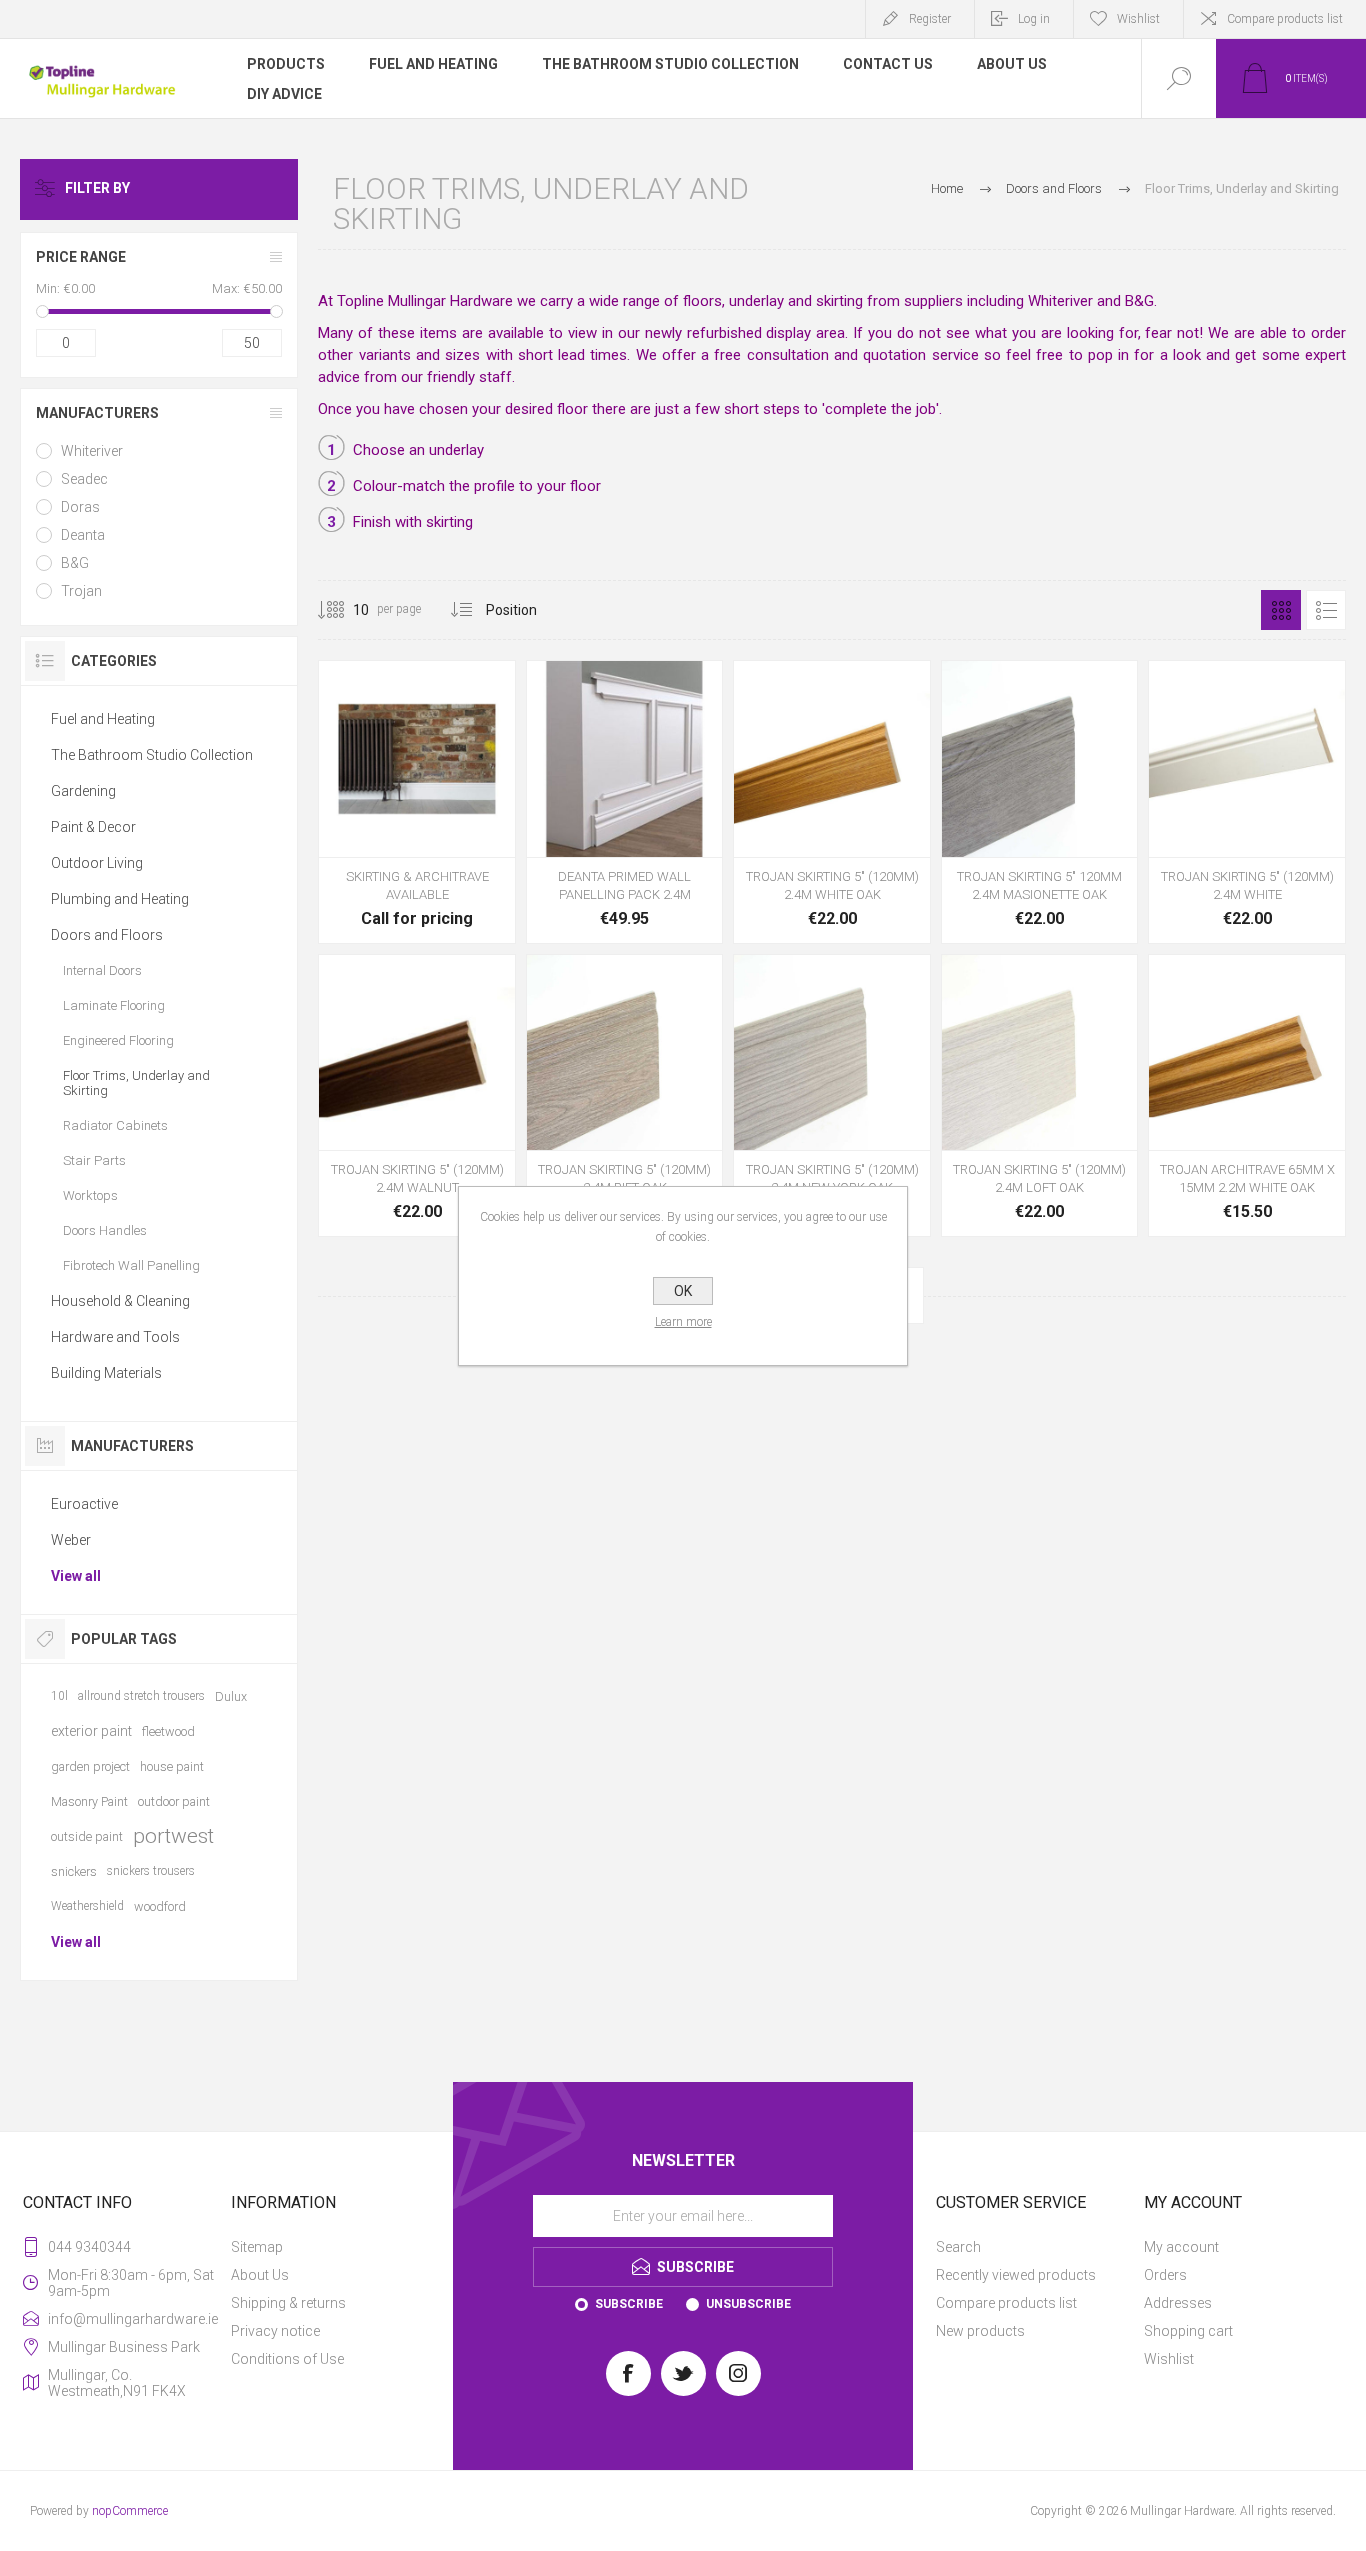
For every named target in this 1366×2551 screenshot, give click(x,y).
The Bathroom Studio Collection (152, 755)
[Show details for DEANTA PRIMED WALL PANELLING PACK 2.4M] (625, 802)
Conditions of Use (287, 2359)
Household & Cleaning (120, 1301)
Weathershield (87, 1906)
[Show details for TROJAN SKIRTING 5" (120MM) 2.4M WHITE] (1247, 802)
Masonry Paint (89, 1801)
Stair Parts (94, 1160)
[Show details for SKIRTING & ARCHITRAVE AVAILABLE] (417, 802)
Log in (1034, 19)
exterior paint (91, 1731)
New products (980, 2331)
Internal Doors (102, 970)
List (1326, 610)
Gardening (83, 791)
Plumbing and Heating (120, 899)
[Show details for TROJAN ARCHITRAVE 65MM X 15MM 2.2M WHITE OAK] (1247, 1096)
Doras (80, 507)
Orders (1165, 2275)
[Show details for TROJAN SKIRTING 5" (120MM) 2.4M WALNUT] (417, 1096)
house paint (172, 1766)
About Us (260, 2275)
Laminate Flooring (114, 1005)
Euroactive (84, 1504)
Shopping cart (1188, 2331)
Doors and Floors (107, 935)
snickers (74, 1871)
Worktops (90, 1195)
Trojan (81, 591)
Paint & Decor (93, 827)
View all (76, 1576)
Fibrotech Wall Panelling (131, 1265)
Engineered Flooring (118, 1040)
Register (930, 19)
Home (947, 188)
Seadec (84, 479)
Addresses (1178, 2303)
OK (683, 1291)
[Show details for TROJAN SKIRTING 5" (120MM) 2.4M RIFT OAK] (625, 1096)
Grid (1281, 610)
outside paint (87, 1836)
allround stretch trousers (141, 1696)
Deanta (83, 535)
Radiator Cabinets (115, 1125)
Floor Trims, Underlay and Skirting (136, 1083)
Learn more (683, 1322)
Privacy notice (275, 2331)
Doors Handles (105, 1230)
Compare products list (1285, 19)
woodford (160, 1906)
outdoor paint (174, 1801)
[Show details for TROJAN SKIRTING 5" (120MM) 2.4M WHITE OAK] (832, 802)
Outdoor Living (97, 863)
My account (1181, 2247)
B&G (75, 563)
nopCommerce (130, 2511)
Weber (71, 1540)
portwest (173, 1836)
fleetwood (168, 1731)
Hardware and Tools (115, 1337)
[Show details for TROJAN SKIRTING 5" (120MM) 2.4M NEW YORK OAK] (832, 1096)
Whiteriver (92, 451)
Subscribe (629, 2304)
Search (958, 2247)
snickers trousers (151, 1871)
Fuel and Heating (103, 719)
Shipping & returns (288, 2303)
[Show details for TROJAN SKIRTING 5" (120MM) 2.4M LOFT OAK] (1040, 1096)
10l (59, 1696)
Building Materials (106, 1373)
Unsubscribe (748, 2304)
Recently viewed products (1016, 2275)
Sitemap (257, 2247)
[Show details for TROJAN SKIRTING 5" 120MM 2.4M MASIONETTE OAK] (1040, 802)
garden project (90, 1766)
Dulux (231, 1696)
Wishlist (1169, 2359)
